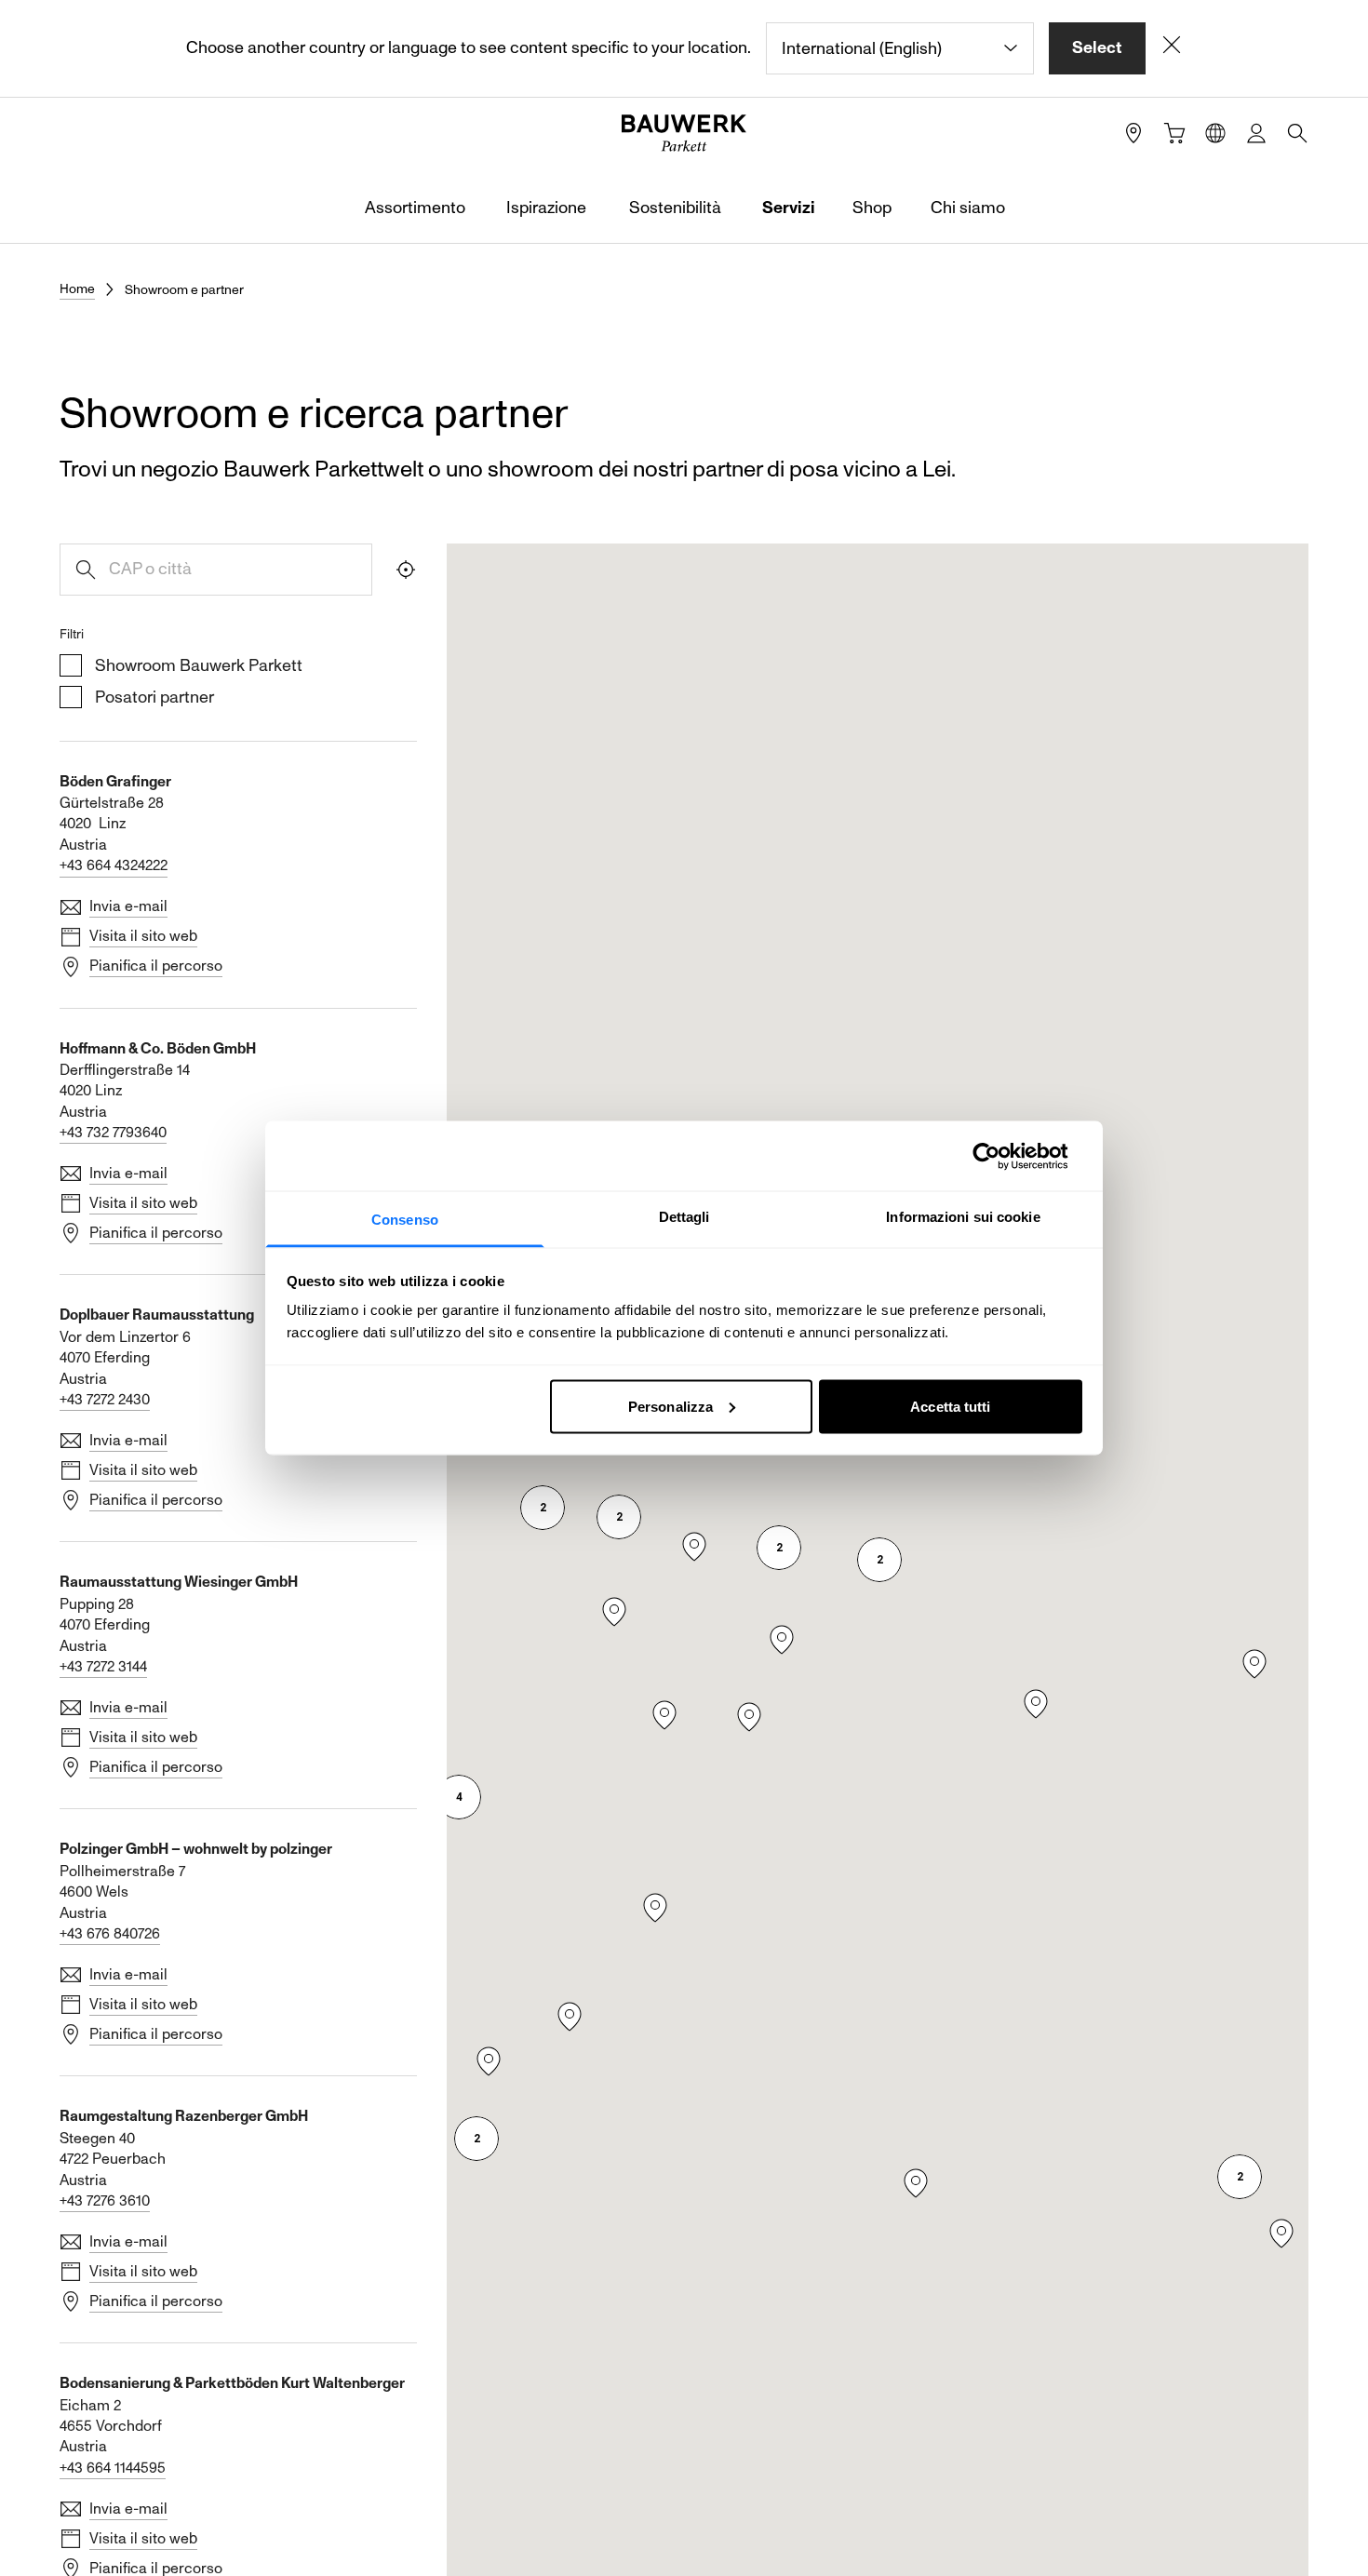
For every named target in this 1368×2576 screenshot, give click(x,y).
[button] (879, 1560)
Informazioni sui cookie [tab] (963, 1217)
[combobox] (900, 48)
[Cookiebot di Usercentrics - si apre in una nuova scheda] (1001, 1156)
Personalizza (671, 1406)
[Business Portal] (1256, 133)
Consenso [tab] (405, 1220)
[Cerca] (1297, 133)
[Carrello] (1174, 133)
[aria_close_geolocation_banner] (1172, 48)
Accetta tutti (950, 1406)
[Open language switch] (1215, 133)
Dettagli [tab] (684, 1217)
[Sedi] (1133, 133)
